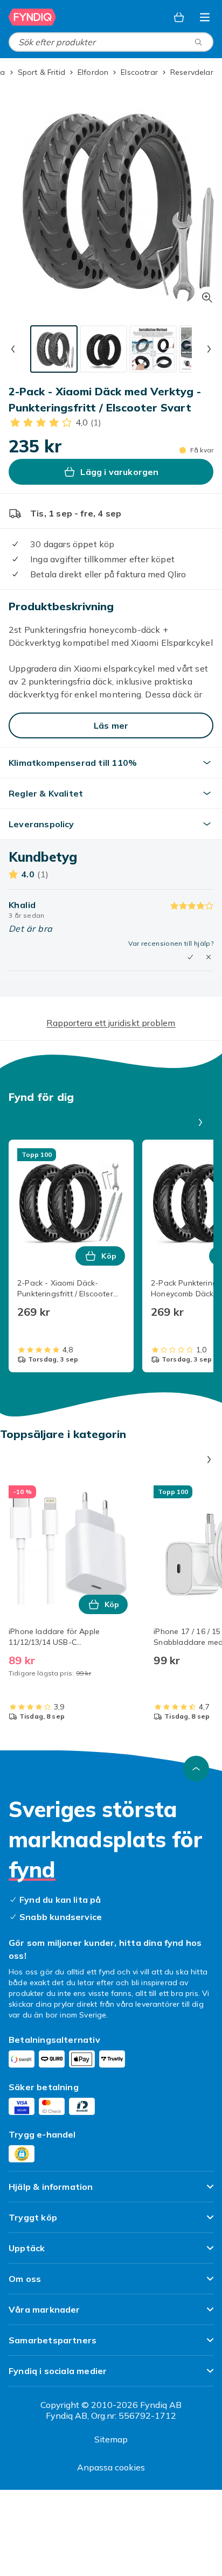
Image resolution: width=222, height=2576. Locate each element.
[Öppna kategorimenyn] (205, 17)
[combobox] (111, 42)
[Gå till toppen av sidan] (196, 1769)
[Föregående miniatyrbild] (13, 349)
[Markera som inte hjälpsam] (209, 957)
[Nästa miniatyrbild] (209, 349)
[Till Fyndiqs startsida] (32, 17)
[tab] (54, 349)
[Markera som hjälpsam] (190, 957)
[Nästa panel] (200, 1122)
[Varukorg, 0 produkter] (179, 17)
